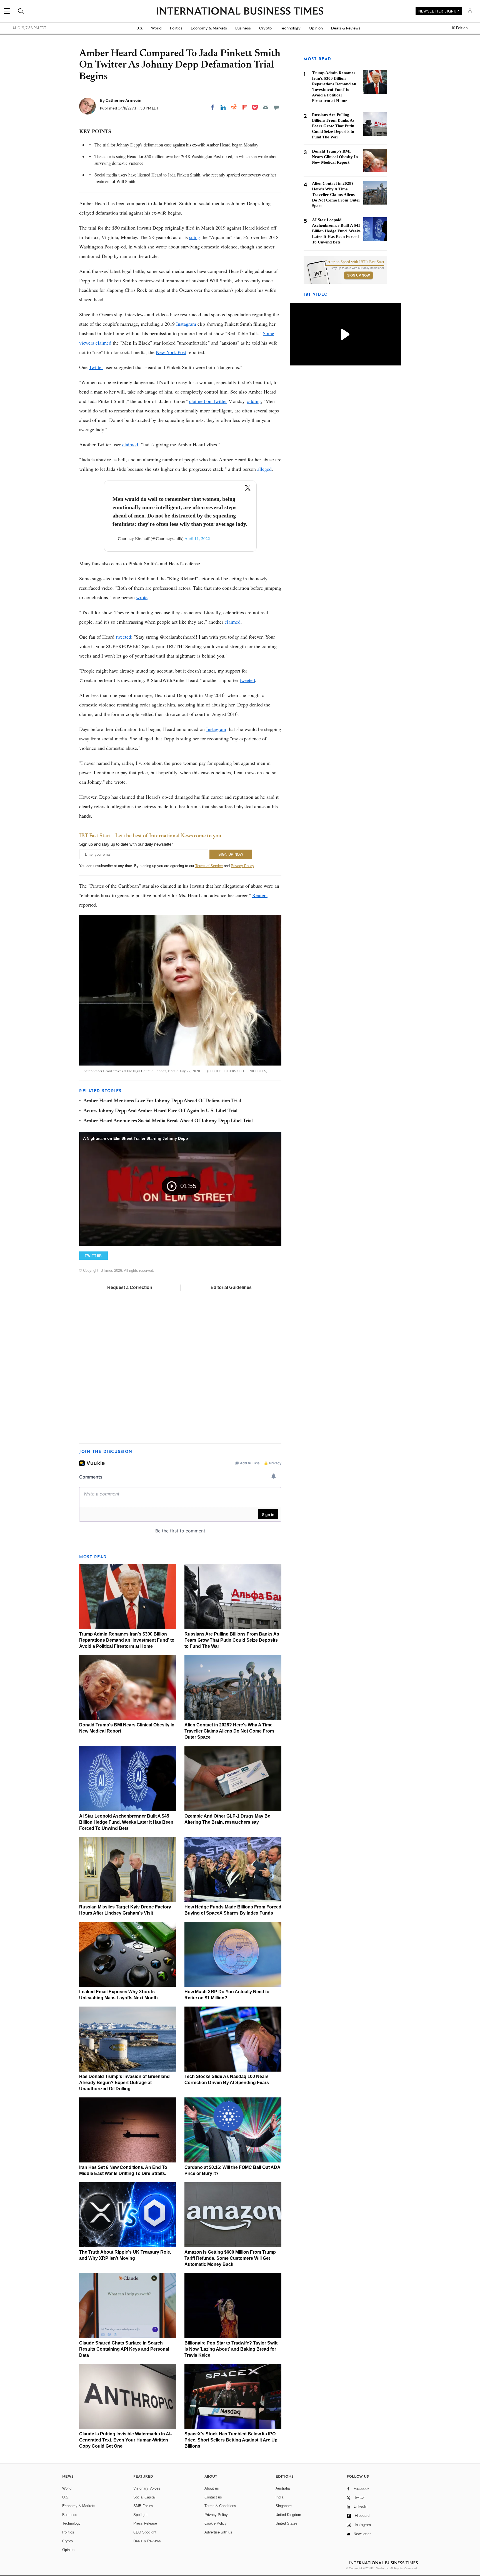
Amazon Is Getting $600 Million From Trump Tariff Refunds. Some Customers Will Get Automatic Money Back (230, 2258)
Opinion (316, 28)
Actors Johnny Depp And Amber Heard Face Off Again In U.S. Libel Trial (160, 1111)
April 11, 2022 (197, 538)
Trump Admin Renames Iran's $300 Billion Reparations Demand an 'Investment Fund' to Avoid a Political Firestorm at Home (127, 1640)
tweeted (123, 637)
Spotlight (140, 2515)
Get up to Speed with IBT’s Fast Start (354, 262)
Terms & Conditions (220, 2506)
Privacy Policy (242, 866)
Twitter (96, 367)
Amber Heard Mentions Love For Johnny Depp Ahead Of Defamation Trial (162, 1101)
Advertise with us (218, 2532)
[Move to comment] (276, 107)
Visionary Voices (147, 2488)
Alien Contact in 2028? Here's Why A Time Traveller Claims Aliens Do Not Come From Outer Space (229, 1731)
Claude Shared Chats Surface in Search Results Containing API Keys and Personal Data (124, 2349)
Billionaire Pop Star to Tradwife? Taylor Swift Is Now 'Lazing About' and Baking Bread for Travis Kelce (231, 2349)
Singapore (284, 2506)
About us (212, 2488)
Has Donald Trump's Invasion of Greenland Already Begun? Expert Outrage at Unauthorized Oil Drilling (124, 2083)
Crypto (265, 28)
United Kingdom (288, 2515)
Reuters (260, 895)
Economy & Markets (209, 28)
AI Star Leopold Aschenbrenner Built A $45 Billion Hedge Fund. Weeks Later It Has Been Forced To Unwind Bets (126, 1822)
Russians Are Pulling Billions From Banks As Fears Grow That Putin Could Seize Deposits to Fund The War (232, 1640)
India (279, 2497)
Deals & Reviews (346, 28)
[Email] (266, 107)
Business (243, 28)
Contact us (213, 2497)
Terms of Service (209, 866)
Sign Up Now (358, 275)
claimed (130, 444)
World (156, 28)
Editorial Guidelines (231, 1287)
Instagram (186, 324)
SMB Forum (143, 2506)
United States (287, 2523)
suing (195, 237)
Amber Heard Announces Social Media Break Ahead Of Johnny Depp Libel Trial (168, 1121)
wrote (142, 597)
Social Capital (144, 2497)
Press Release (145, 2523)
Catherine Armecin (123, 100)
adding (254, 401)
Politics (176, 28)
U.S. (140, 28)
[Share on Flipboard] (245, 107)
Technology (290, 28)
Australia (283, 2488)
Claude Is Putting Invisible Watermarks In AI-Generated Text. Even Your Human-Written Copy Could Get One (125, 2440)
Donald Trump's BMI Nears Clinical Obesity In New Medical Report (335, 157)
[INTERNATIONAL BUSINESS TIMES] (240, 12)
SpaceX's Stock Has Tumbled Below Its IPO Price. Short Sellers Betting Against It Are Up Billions (231, 2440)
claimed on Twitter (208, 401)
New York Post (171, 352)
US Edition (459, 28)
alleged (264, 469)
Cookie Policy (216, 2523)
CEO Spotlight (145, 2532)
